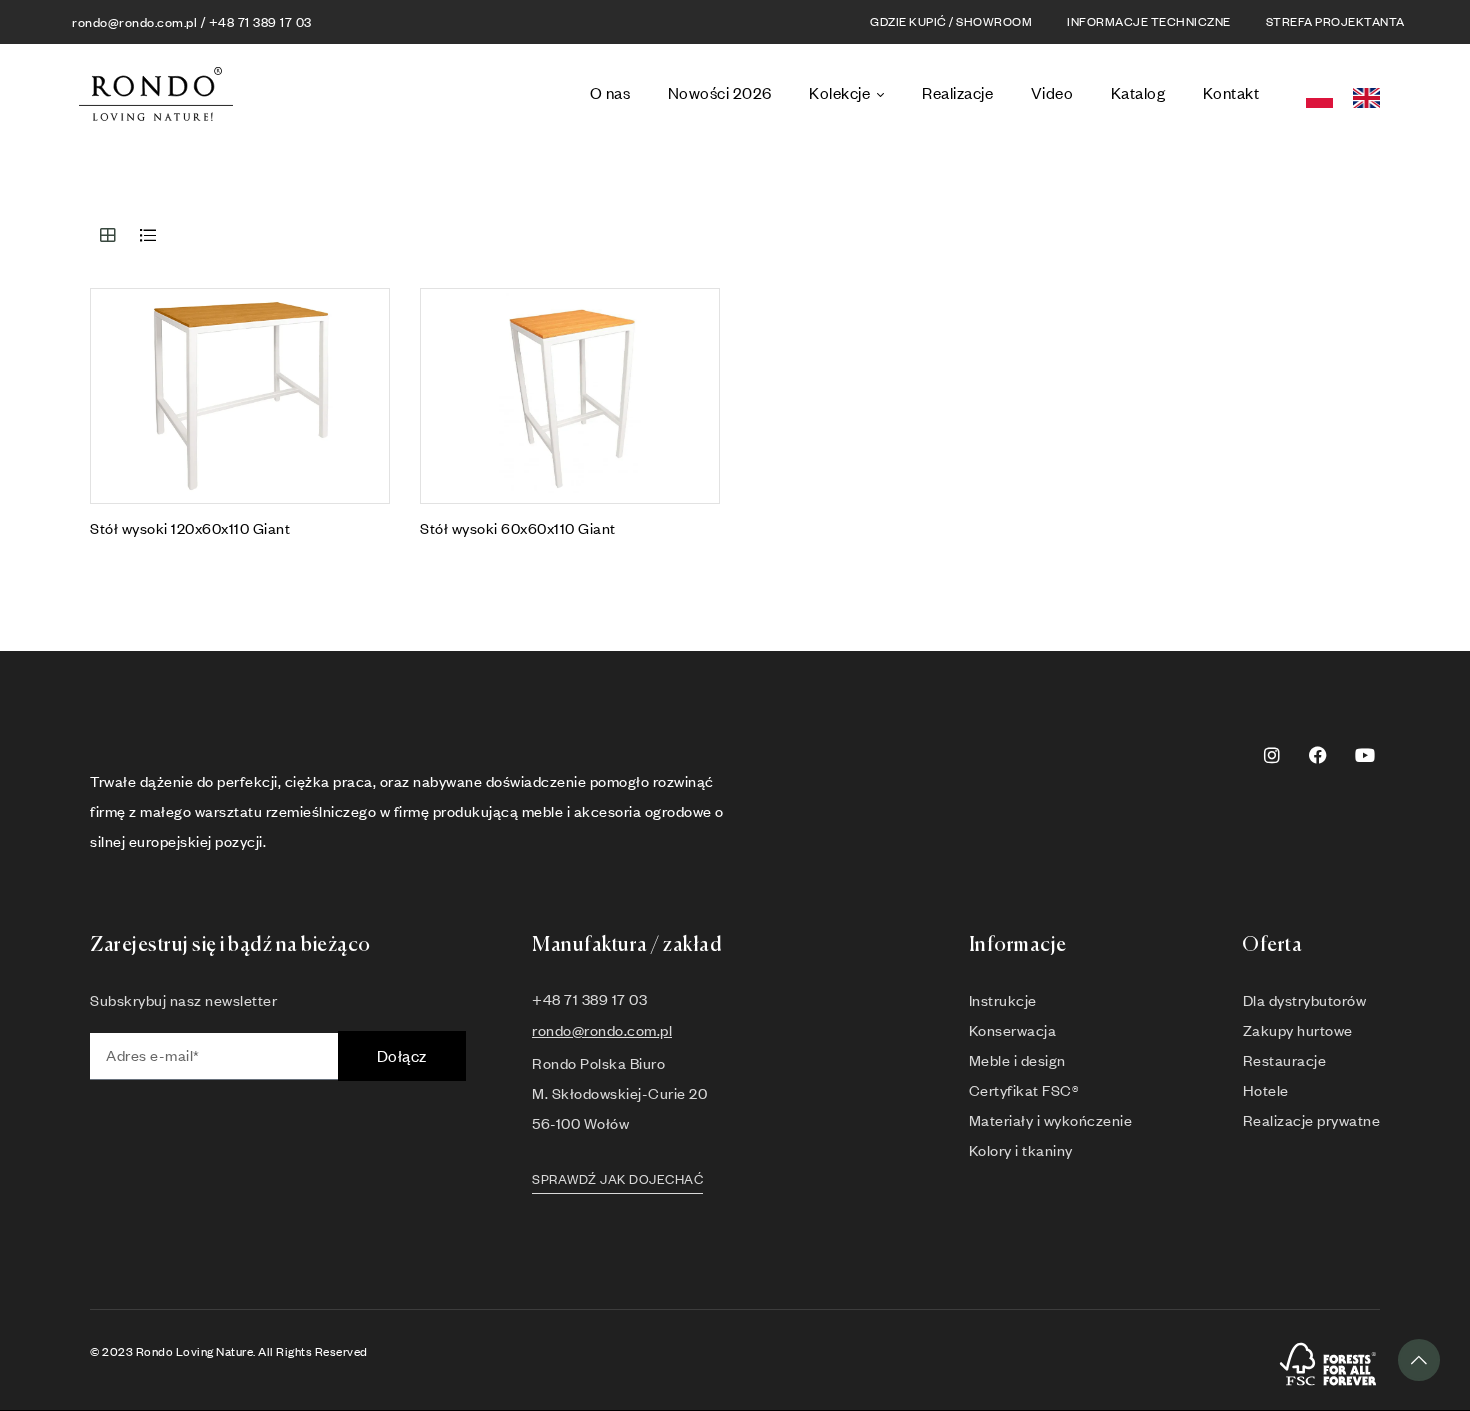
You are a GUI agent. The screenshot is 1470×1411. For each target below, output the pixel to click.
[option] (1371, 98)
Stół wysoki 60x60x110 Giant (518, 528)
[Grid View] (108, 235)
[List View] (148, 235)
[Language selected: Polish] (1350, 94)
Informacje (1018, 945)
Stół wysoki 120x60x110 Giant (190, 528)
